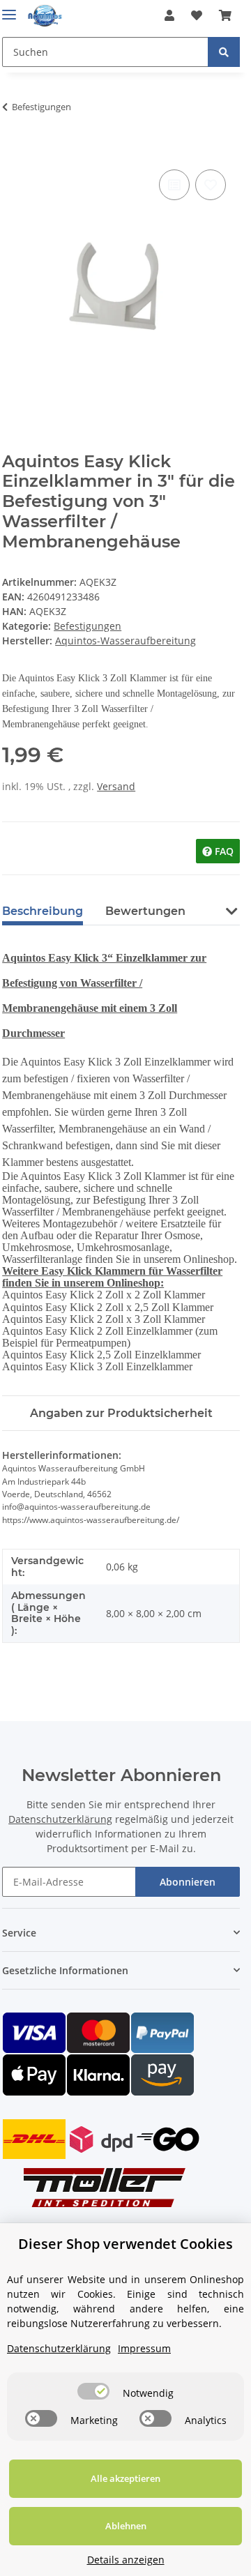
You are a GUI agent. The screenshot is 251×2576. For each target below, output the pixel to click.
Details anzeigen (126, 2560)
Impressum (144, 2348)
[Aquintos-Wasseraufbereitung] (45, 16)
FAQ (223, 851)
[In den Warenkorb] (13, 151)
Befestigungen (88, 626)
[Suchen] (224, 52)
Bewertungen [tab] (145, 911)
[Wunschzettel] (197, 15)
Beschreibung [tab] (43, 911)
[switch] (93, 2391)
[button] (169, 15)
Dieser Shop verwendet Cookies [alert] (125, 2244)
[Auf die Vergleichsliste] (174, 185)
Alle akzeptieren (125, 2478)
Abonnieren (188, 1882)
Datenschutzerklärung (60, 1819)
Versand (116, 786)
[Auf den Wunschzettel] (211, 185)
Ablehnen (126, 2526)
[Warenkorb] (225, 15)
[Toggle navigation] (9, 9)
